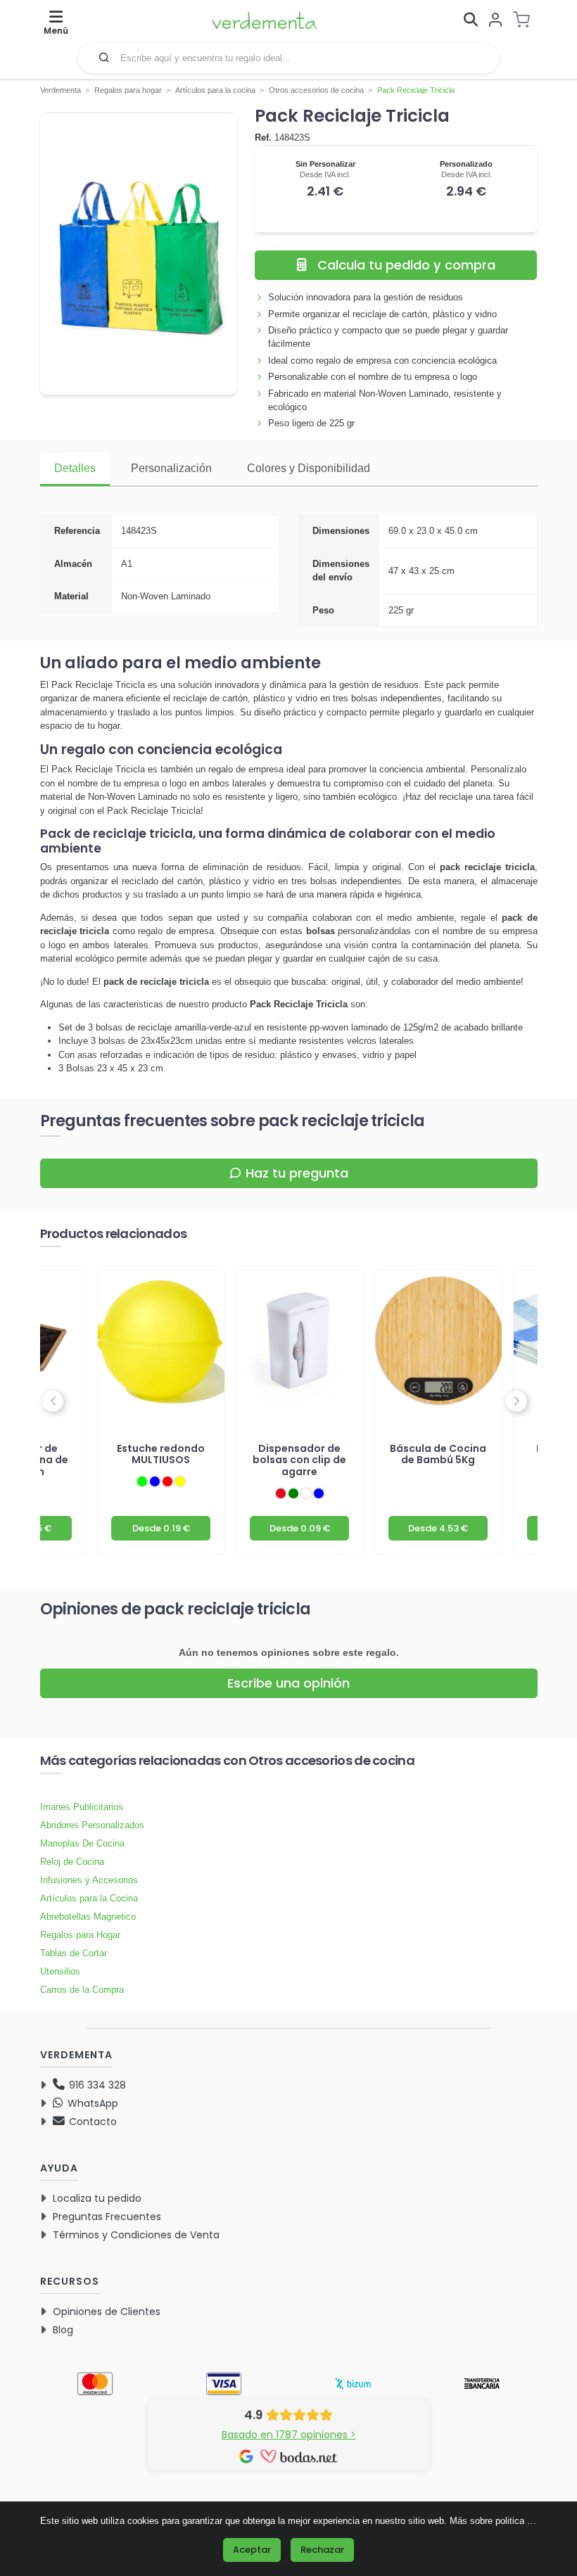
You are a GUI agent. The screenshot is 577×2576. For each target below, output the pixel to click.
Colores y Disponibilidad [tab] (309, 468)
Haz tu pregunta (297, 1173)
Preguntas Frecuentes (107, 2217)
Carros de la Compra (82, 1990)
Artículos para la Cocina (89, 1898)
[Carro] (526, 20)
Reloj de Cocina (72, 1862)
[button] (104, 57)
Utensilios (60, 1971)
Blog (63, 2330)
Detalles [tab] (75, 468)
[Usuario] (495, 21)
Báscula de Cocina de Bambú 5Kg (438, 1454)
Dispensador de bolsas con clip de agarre (299, 1460)
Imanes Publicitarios (82, 1807)
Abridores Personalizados (92, 1825)
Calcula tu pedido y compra (406, 265)
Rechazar (322, 2550)
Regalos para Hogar (80, 1935)
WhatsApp (91, 2103)
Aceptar (252, 2550)
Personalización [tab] (171, 468)
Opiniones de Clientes (107, 2312)
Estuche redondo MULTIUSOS (161, 1454)
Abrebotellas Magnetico (88, 1917)
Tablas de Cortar (74, 1953)
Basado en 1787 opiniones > (289, 2435)
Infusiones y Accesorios (89, 1880)
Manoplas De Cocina (82, 1843)
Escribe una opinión (288, 1683)
